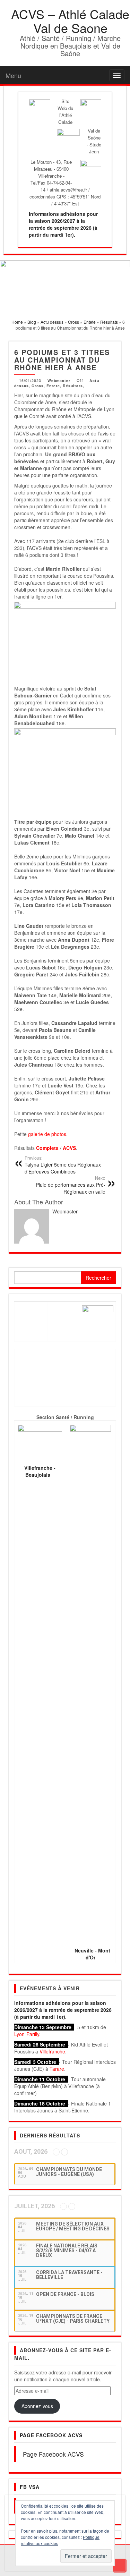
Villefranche (52, 2051)
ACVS (69, 1148)
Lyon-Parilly (27, 2034)
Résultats (73, 386)
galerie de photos (47, 1134)
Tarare (57, 2069)
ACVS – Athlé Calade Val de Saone (70, 21)
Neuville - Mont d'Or (92, 1954)
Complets (47, 1148)
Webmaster (59, 380)
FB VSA (30, 2487)
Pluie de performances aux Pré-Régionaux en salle (71, 1185)
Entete (53, 386)
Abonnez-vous (37, 2406)
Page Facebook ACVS (51, 2435)
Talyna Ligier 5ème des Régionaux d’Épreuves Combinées (63, 1165)
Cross (38, 386)
